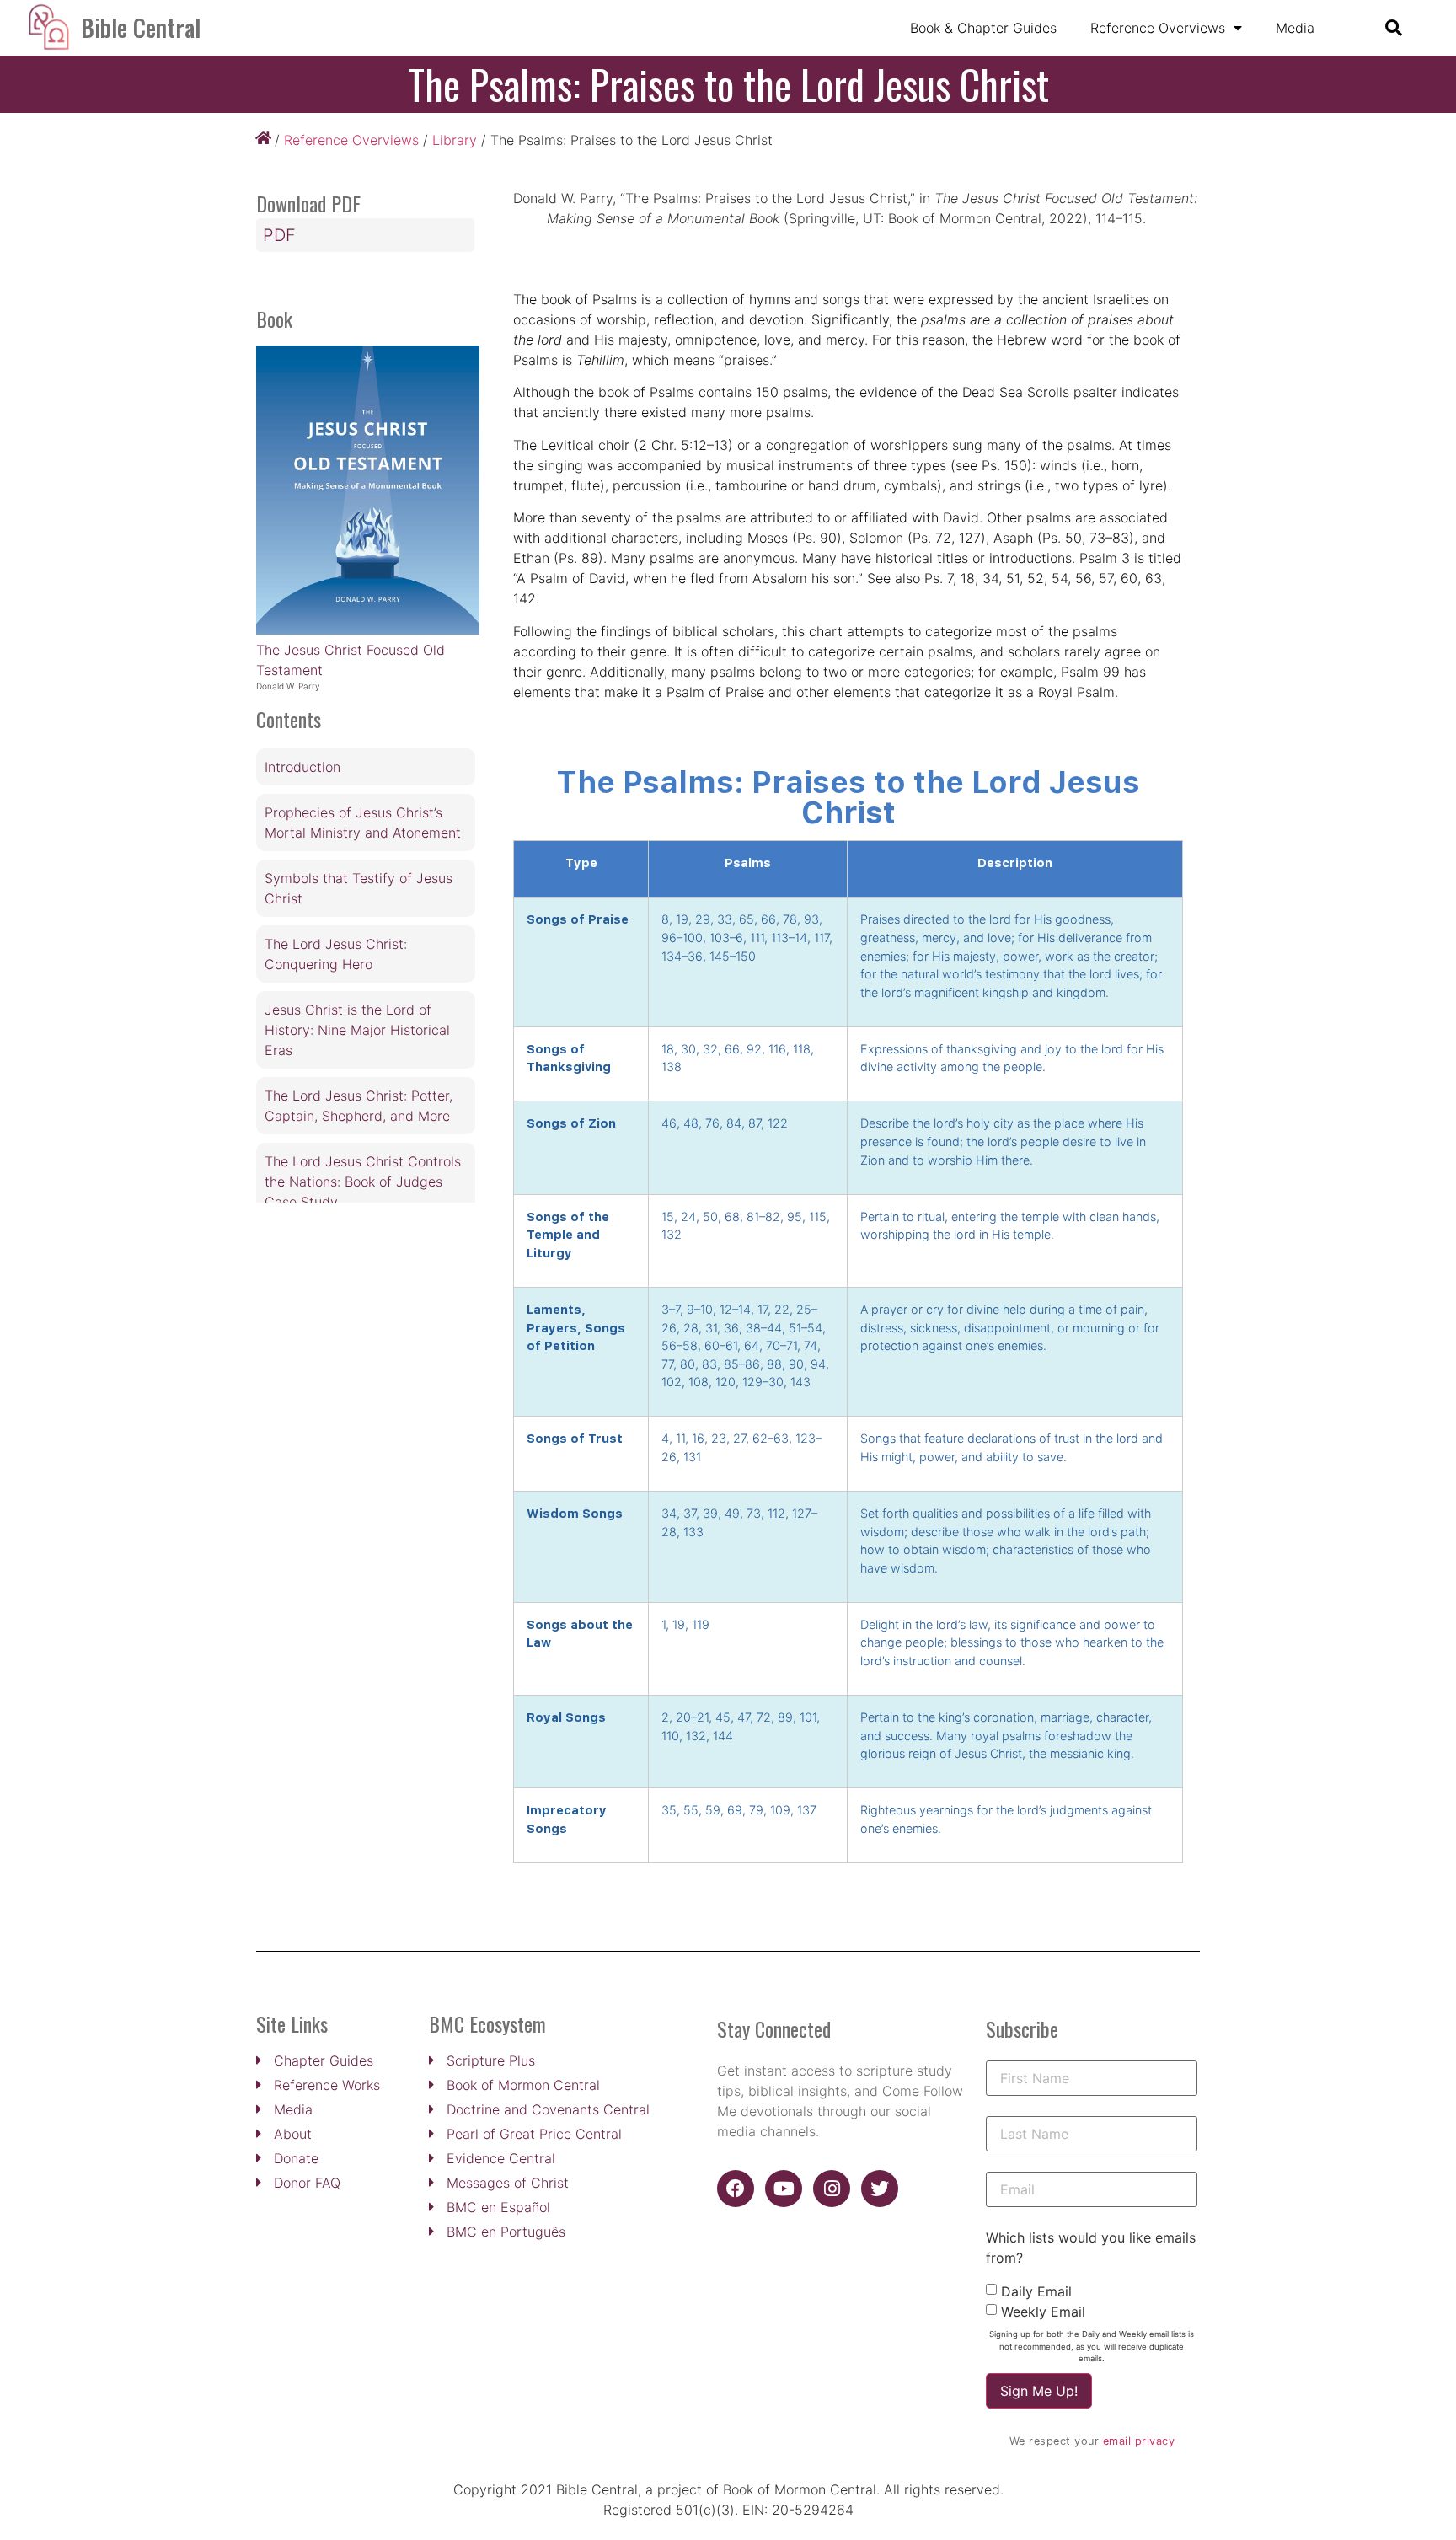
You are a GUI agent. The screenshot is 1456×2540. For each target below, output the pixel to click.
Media (1295, 28)
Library (455, 140)
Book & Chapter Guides (983, 28)
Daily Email (1036, 2291)
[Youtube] (784, 2189)
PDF (279, 235)
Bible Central (141, 27)
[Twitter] (880, 2189)
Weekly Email (1043, 2312)
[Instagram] (832, 2189)
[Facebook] (736, 2189)
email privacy (1139, 2441)
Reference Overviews (1158, 28)
